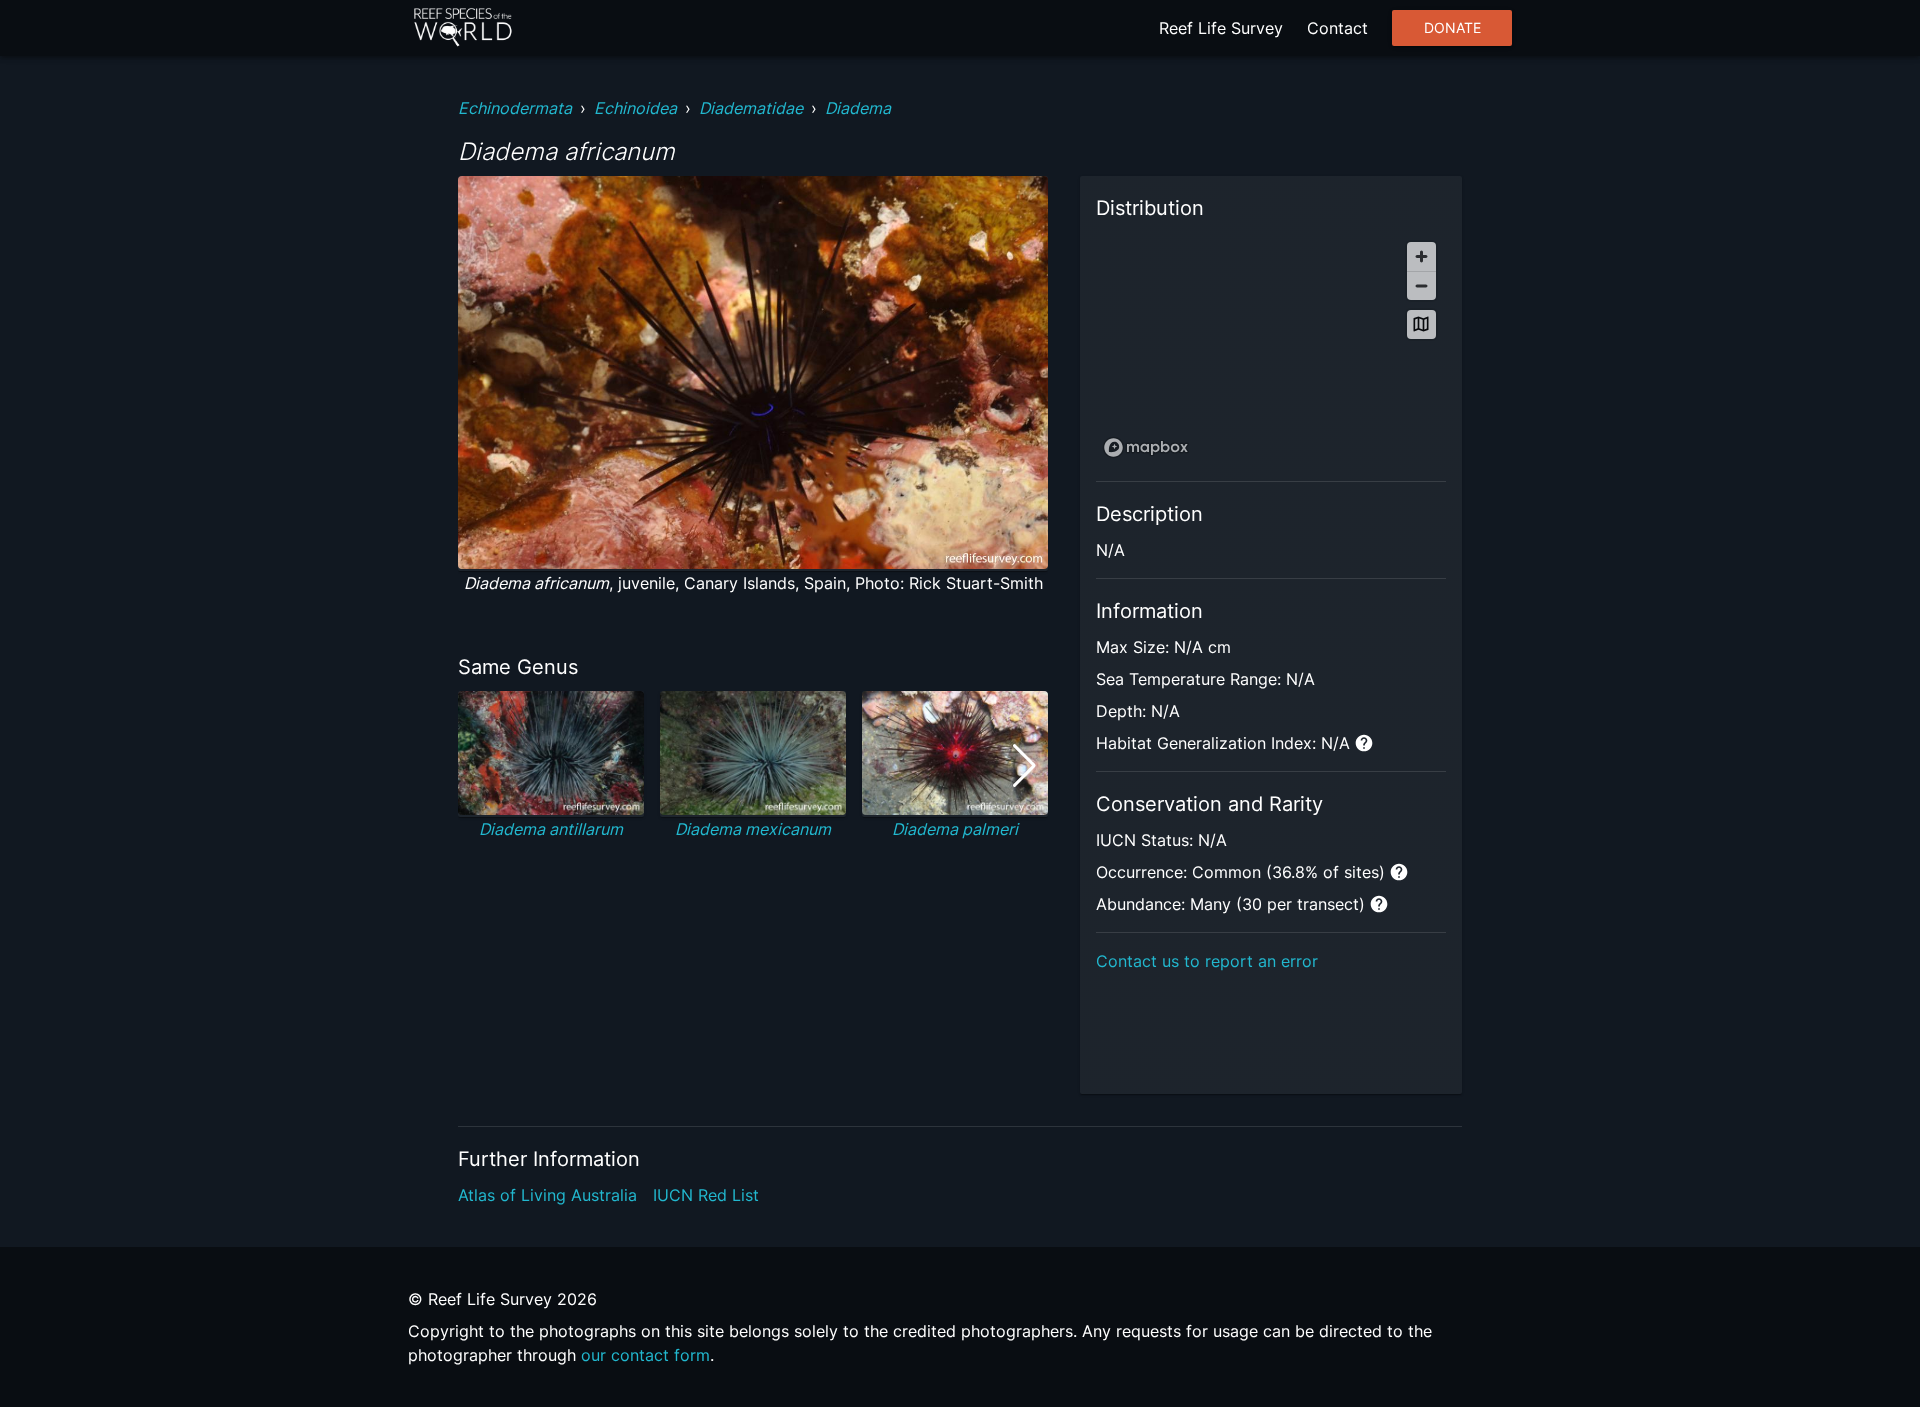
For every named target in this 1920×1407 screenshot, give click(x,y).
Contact (1337, 28)
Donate (1452, 28)
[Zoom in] (1421, 256)
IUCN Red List (706, 1195)
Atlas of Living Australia (547, 1195)
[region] (1271, 348)
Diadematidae (751, 108)
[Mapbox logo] (1146, 447)
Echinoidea (635, 108)
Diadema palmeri (955, 829)
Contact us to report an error (1207, 961)
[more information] (1364, 743)
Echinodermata (515, 108)
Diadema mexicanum (753, 829)
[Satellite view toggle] (1421, 324)
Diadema (858, 108)
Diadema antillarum (551, 829)
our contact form (645, 1355)
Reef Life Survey (1221, 28)
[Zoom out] (1421, 285)
